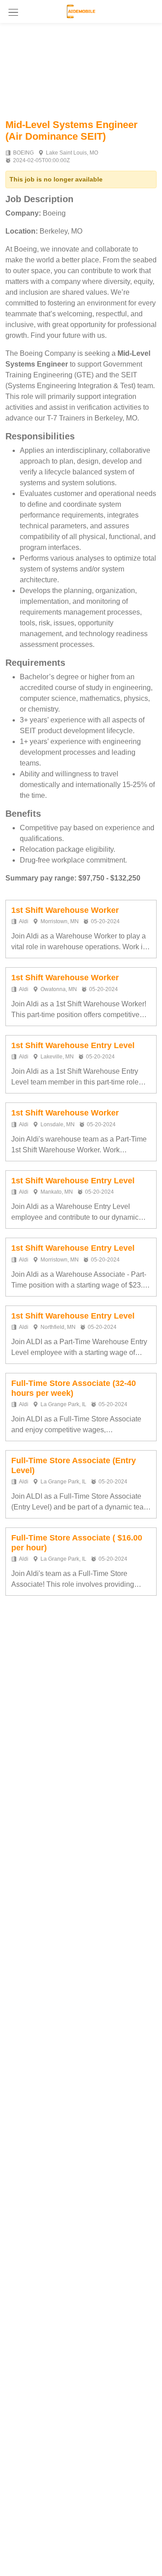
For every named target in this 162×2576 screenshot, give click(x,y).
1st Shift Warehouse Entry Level (73, 1045)
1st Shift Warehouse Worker (65, 910)
